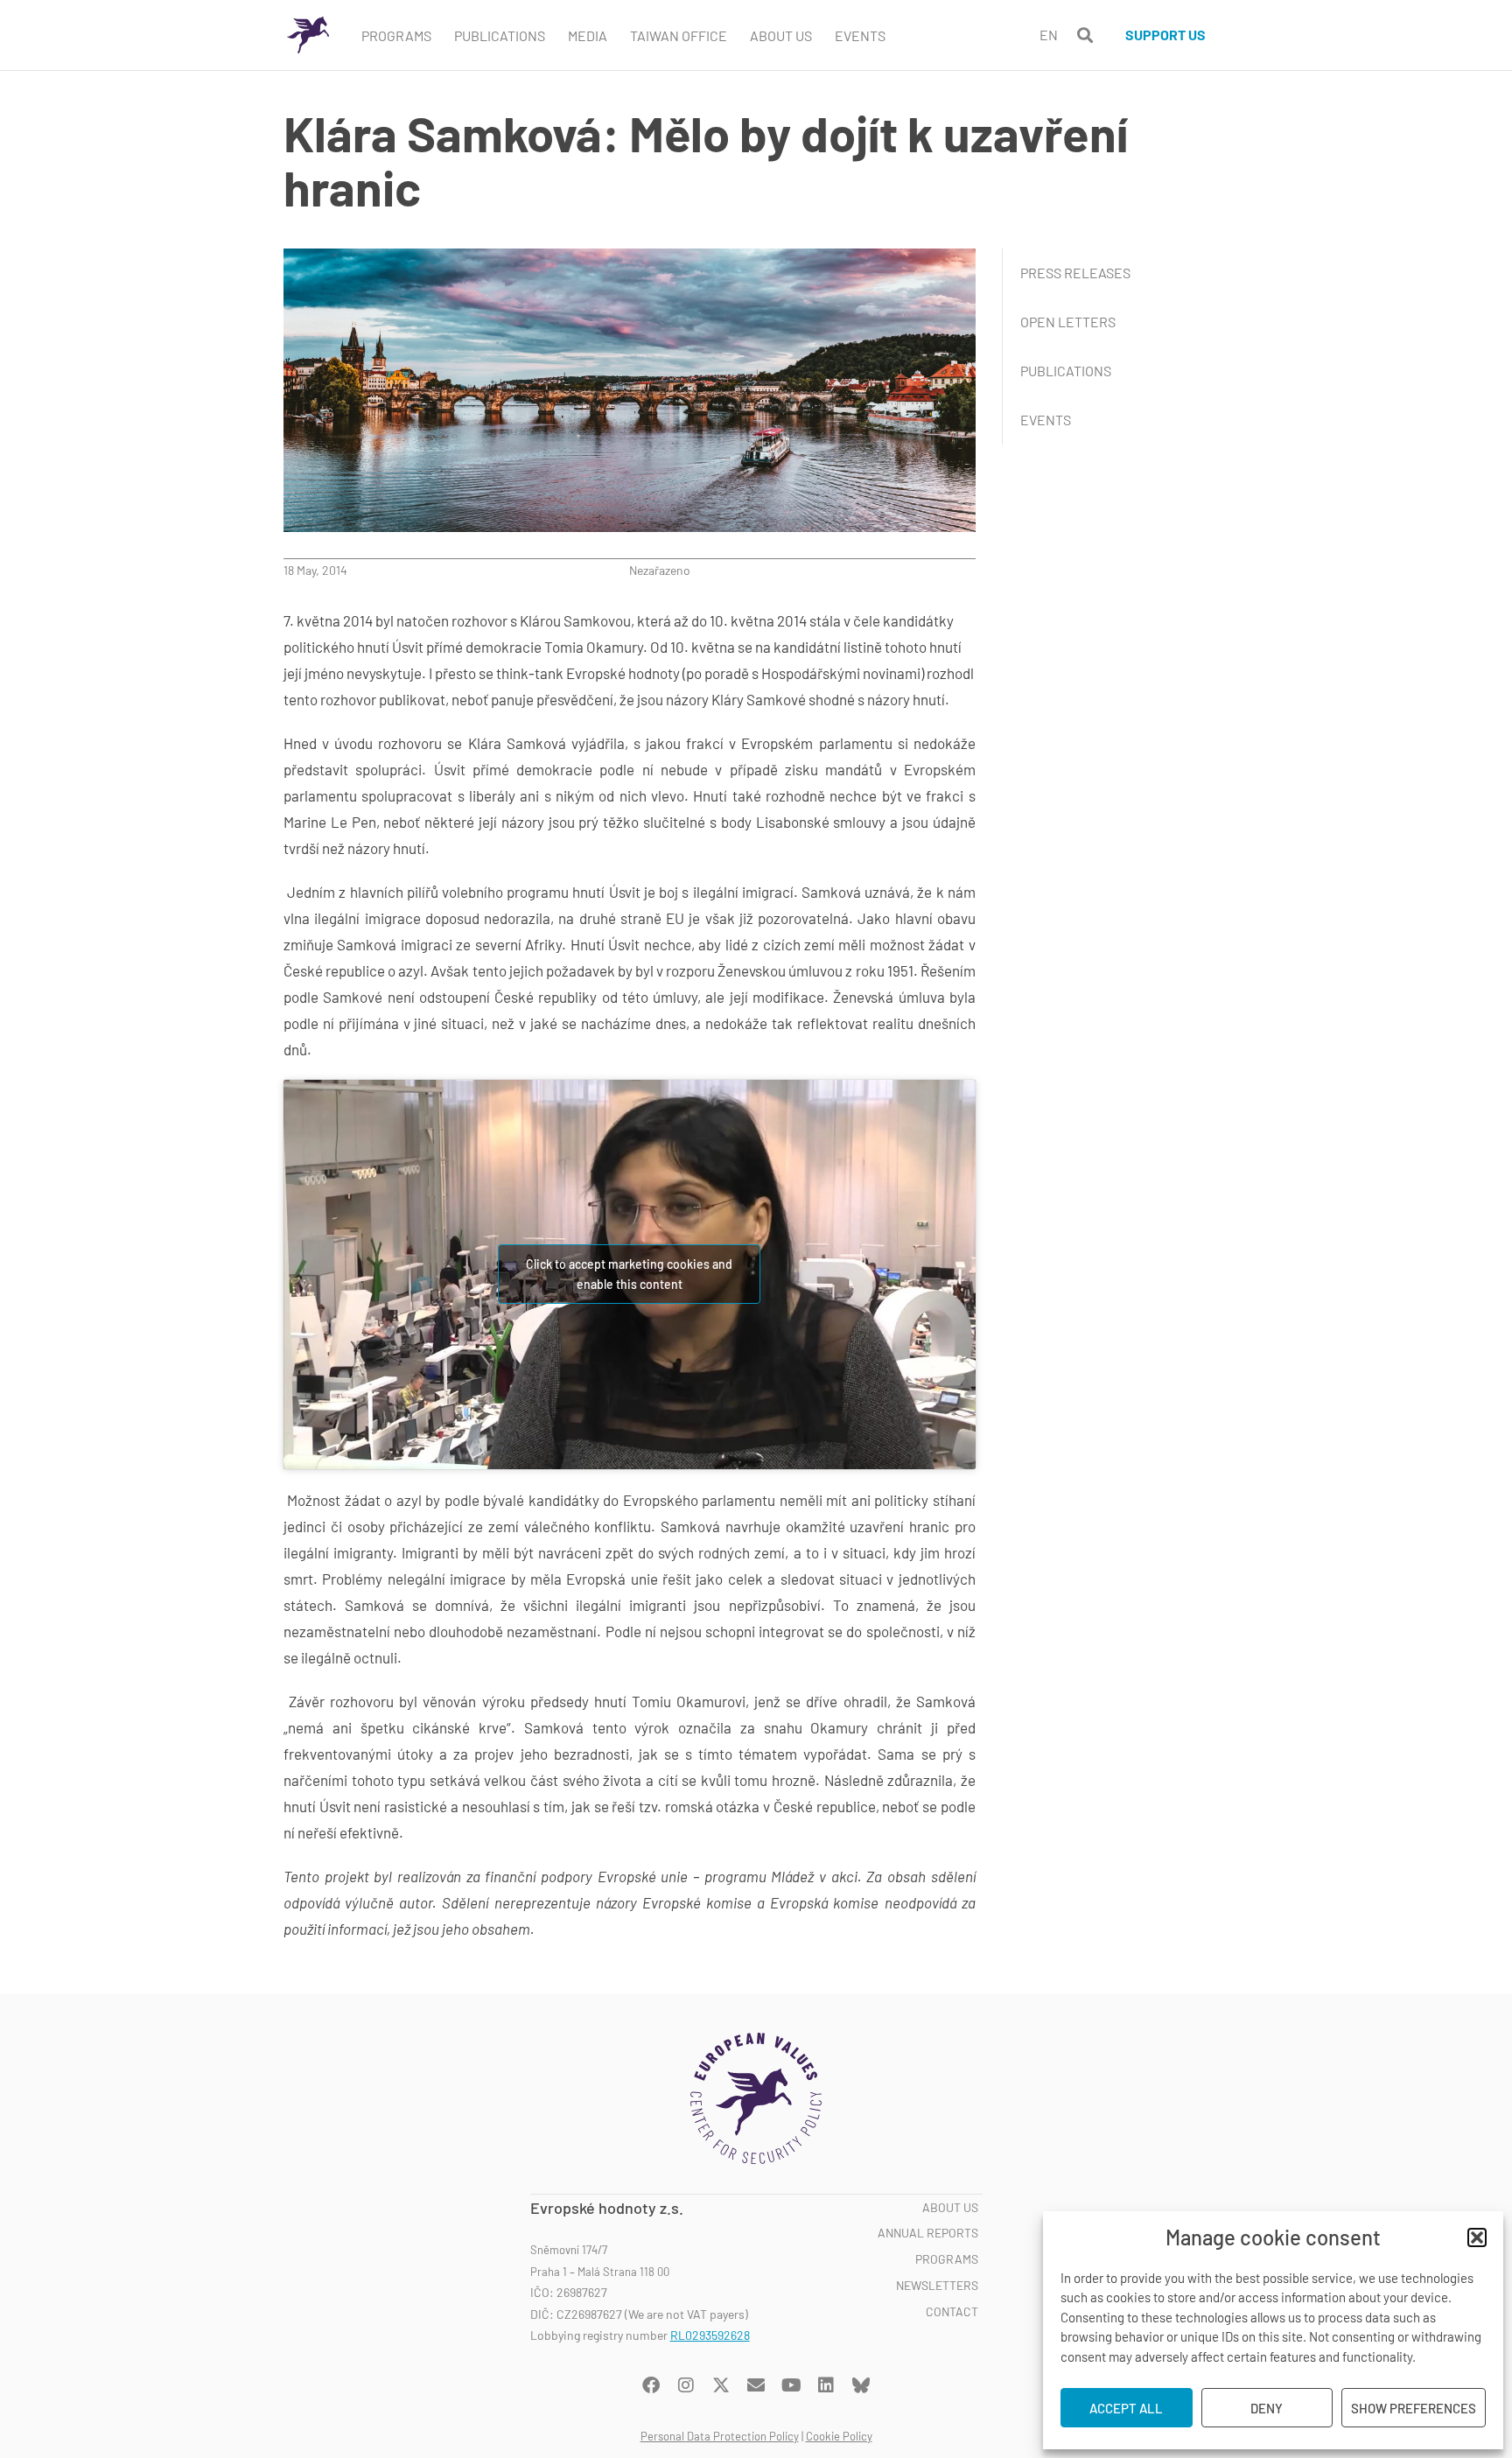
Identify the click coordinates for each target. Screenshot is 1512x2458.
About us (950, 2208)
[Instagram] (686, 2385)
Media (588, 35)
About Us (781, 35)
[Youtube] (791, 2385)
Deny (1267, 2408)
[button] (1477, 2237)
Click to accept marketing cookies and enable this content (629, 1274)
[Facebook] (651, 2385)
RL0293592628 (710, 2335)
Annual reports (928, 2233)
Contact (952, 2312)
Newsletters (937, 2286)
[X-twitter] (721, 2385)
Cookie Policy (839, 2436)
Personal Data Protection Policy (720, 2436)
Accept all (1126, 2408)
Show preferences (1414, 2408)
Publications (500, 35)
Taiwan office (679, 35)
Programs (396, 35)
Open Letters (1068, 322)
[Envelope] (756, 2385)
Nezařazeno (660, 570)
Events (860, 35)
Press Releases (1075, 273)
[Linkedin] (826, 2385)
